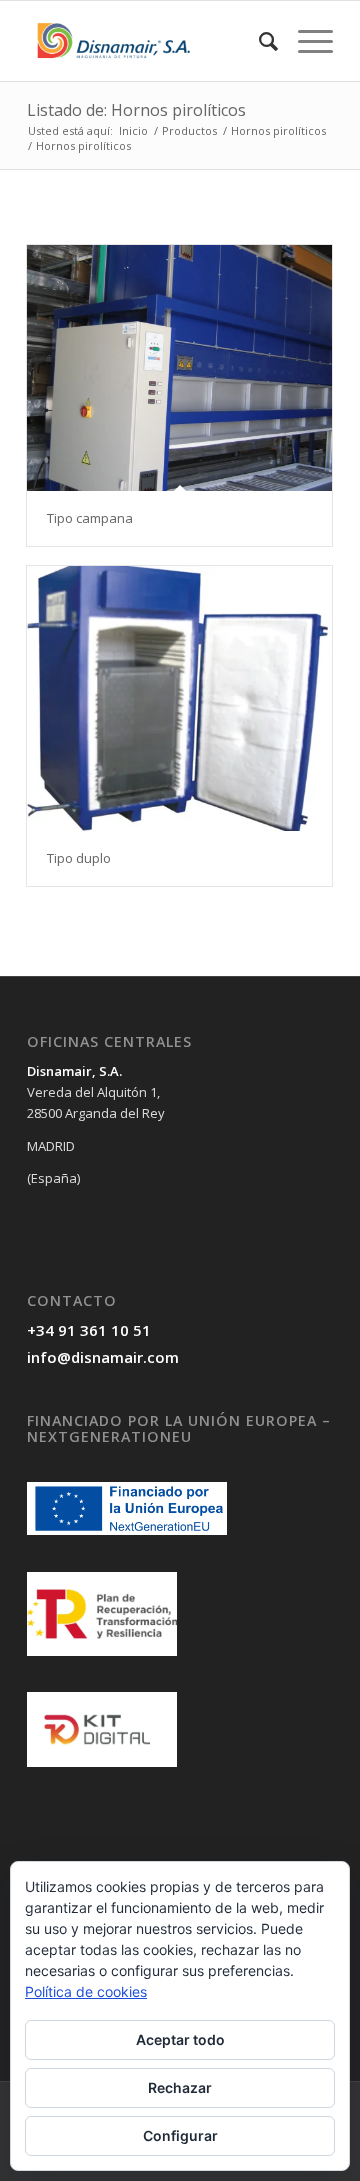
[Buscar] (258, 41)
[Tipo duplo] (179, 699)
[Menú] (305, 41)
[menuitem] (258, 41)
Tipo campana (90, 518)
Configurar (180, 2135)
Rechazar (180, 2087)
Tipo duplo (79, 858)
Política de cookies (86, 1991)
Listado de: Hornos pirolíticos (136, 110)
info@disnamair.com (103, 1357)
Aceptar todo (180, 2039)
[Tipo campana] (179, 368)
